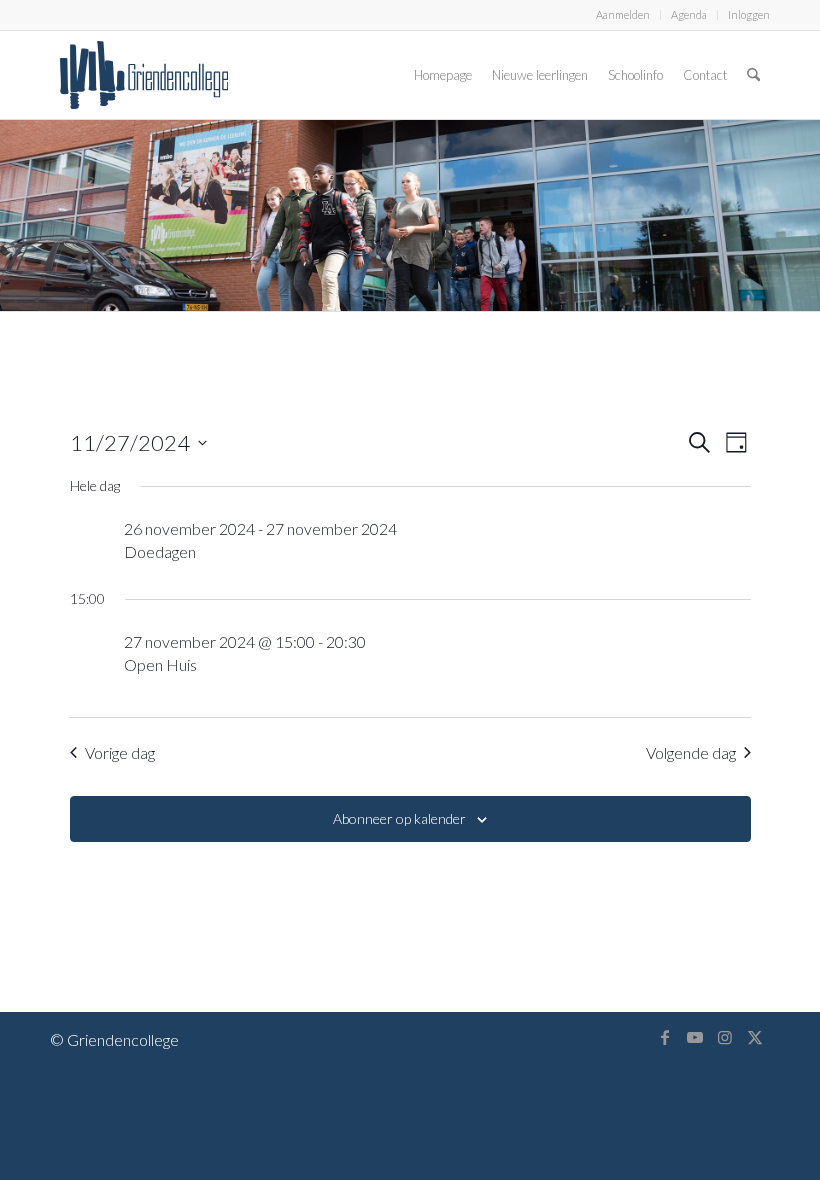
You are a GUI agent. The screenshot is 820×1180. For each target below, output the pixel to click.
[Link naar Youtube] (695, 1037)
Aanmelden (623, 14)
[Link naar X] (755, 1037)
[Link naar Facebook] (665, 1037)
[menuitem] (623, 15)
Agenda (689, 14)
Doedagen (160, 551)
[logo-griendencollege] (144, 75)
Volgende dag (691, 752)
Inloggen (749, 14)
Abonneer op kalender (399, 818)
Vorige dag (120, 752)
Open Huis (160, 664)
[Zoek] (753, 75)
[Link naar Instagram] (725, 1037)
